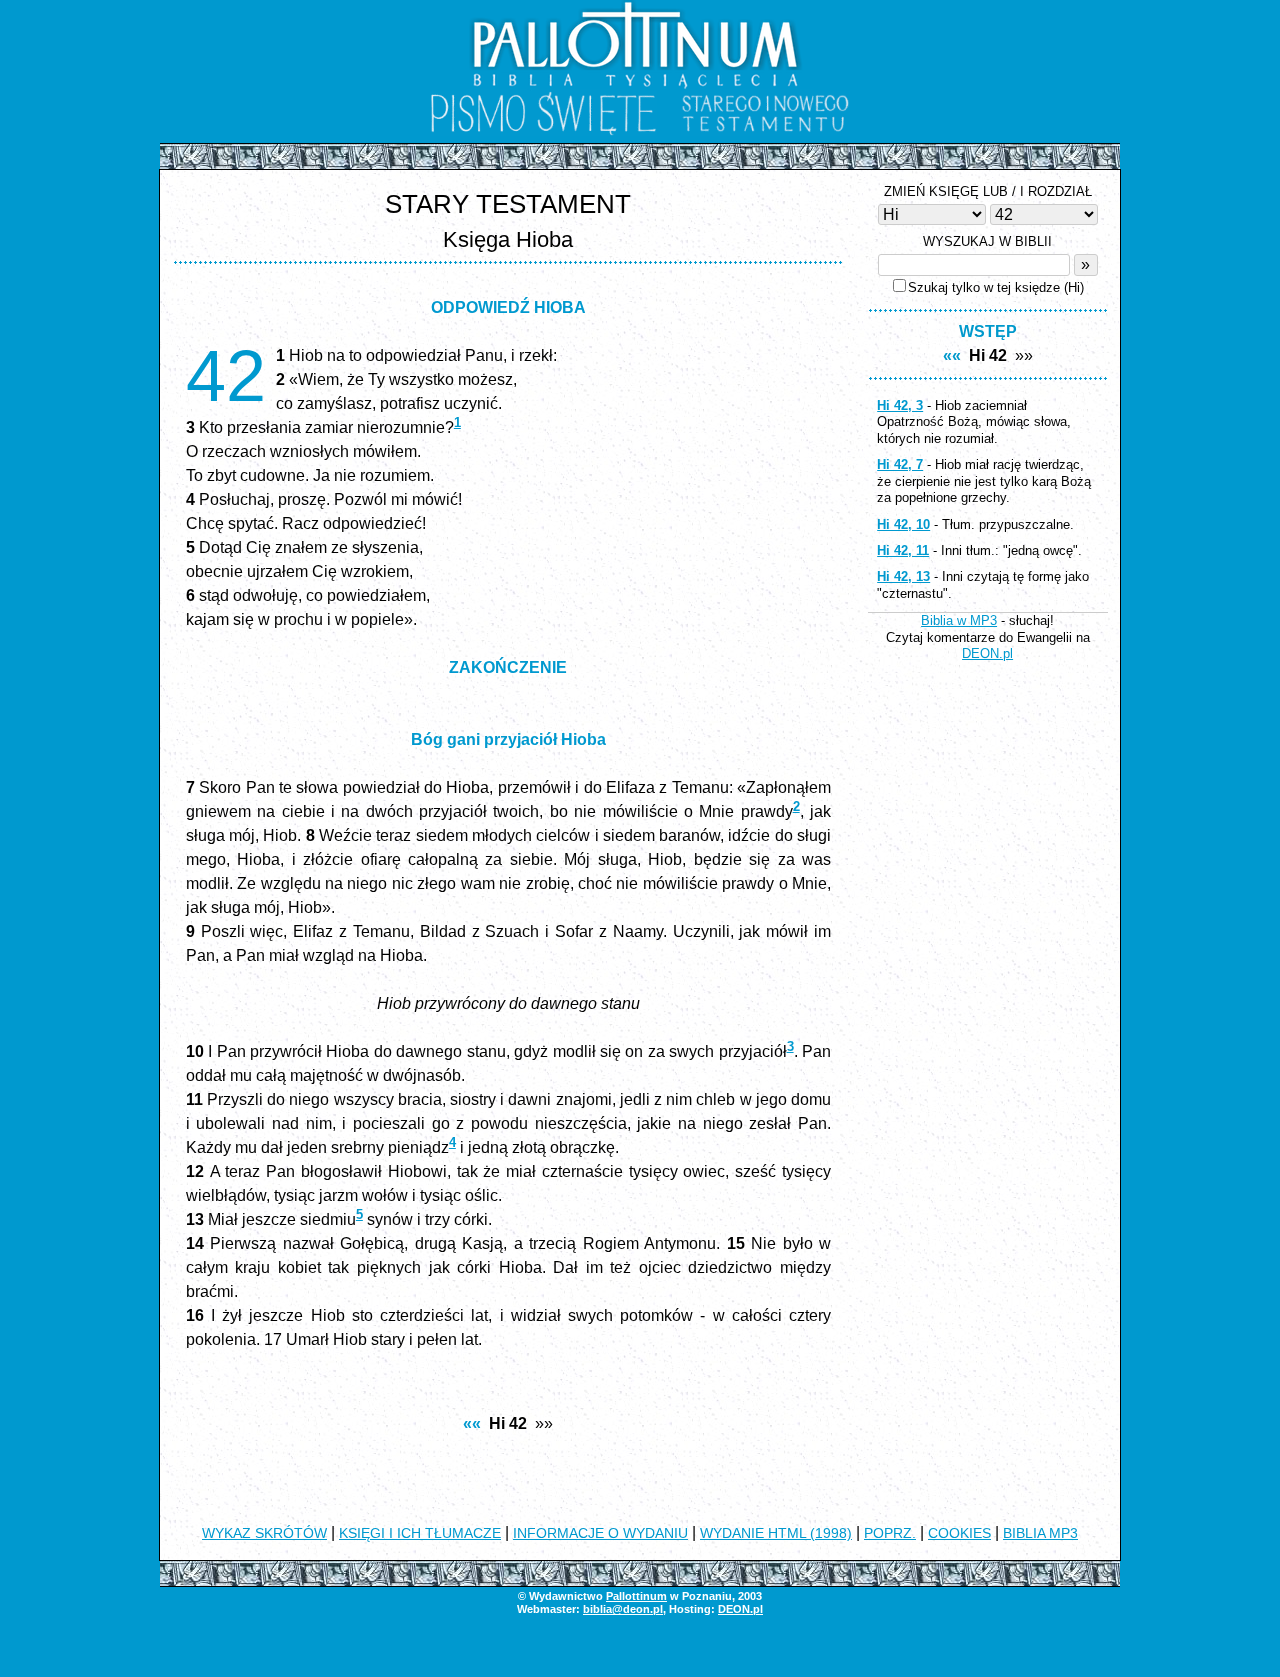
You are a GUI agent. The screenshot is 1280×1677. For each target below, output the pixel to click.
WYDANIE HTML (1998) (776, 1533)
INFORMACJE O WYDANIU (600, 1533)
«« (472, 1423)
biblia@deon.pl (623, 1609)
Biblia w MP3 (959, 620)
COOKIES (959, 1533)
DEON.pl (987, 653)
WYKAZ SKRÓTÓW (264, 1533)
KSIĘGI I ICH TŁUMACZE (420, 1533)
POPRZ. (890, 1533)
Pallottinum (636, 1596)
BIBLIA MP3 (1040, 1533)
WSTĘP (988, 331)
